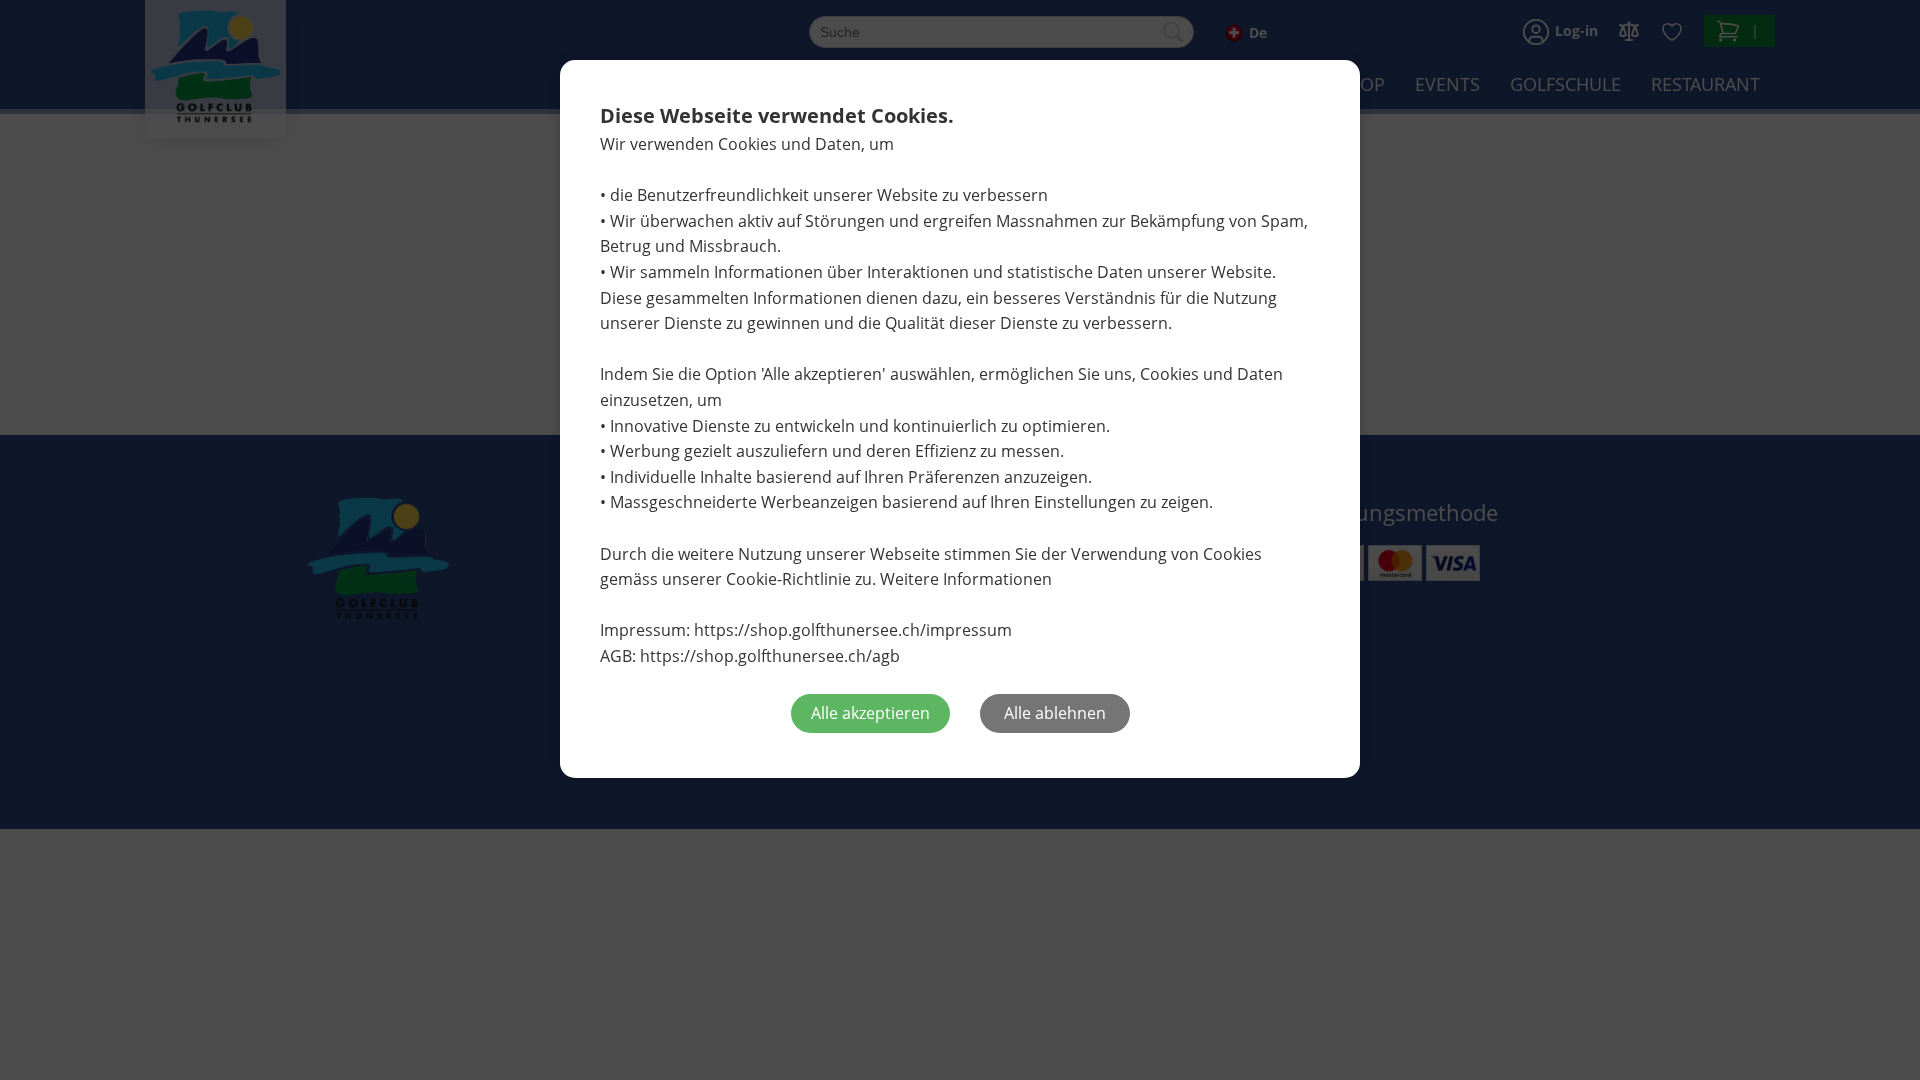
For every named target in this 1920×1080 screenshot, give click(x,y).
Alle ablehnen (1055, 713)
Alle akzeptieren (870, 713)
